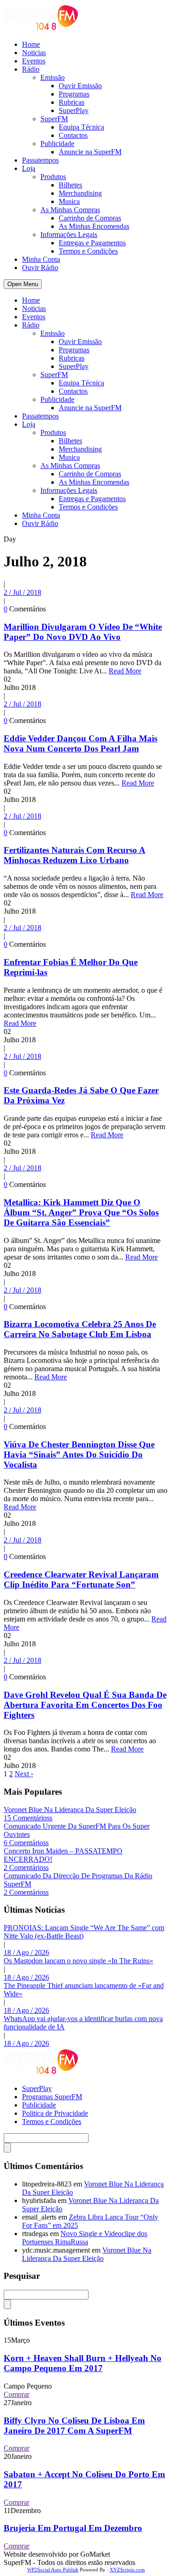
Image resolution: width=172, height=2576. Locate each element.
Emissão (53, 77)
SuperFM (54, 119)
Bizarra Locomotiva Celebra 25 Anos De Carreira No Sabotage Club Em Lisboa (80, 1329)
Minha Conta (41, 259)
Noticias (34, 53)
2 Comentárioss (26, 1867)
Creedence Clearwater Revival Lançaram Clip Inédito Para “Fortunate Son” (81, 1579)
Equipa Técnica (81, 127)
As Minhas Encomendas (94, 226)
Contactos (73, 135)
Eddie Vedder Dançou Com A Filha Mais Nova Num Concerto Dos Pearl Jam (80, 743)
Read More (125, 671)
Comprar (17, 2394)
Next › (24, 1774)
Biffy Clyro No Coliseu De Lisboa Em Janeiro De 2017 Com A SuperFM (74, 2426)
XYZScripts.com (127, 2570)
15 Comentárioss (28, 1818)
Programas (74, 94)
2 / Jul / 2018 (22, 592)
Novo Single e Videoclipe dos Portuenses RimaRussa (85, 2238)
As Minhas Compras (70, 210)
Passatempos (40, 160)
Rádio (31, 69)
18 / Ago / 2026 (26, 1952)
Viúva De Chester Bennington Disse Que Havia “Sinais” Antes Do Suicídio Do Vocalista (79, 1455)
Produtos (53, 177)
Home (31, 44)
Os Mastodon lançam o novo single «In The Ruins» (78, 1961)
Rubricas (72, 102)
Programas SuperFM (52, 2097)
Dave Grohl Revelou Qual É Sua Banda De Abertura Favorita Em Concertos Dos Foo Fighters (85, 1705)
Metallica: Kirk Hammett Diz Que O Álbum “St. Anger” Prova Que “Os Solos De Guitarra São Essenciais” (81, 1212)
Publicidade (57, 144)
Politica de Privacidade (55, 2113)
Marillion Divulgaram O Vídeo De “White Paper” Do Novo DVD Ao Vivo (83, 632)
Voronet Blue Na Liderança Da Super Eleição (70, 1810)
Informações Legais (69, 234)
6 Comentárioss (26, 1843)
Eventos (34, 61)
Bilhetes (70, 185)
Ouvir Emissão (80, 86)
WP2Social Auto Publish (53, 2570)
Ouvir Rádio (40, 268)
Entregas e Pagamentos (92, 243)
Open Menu (23, 284)
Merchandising (80, 193)
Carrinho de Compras (90, 218)
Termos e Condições (88, 251)
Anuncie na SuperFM (90, 152)
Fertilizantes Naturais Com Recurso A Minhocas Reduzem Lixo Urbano (75, 855)
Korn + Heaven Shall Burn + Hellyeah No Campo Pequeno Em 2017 (83, 2363)
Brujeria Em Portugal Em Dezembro (73, 2528)
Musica (69, 201)
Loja (29, 168)
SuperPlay (74, 110)
